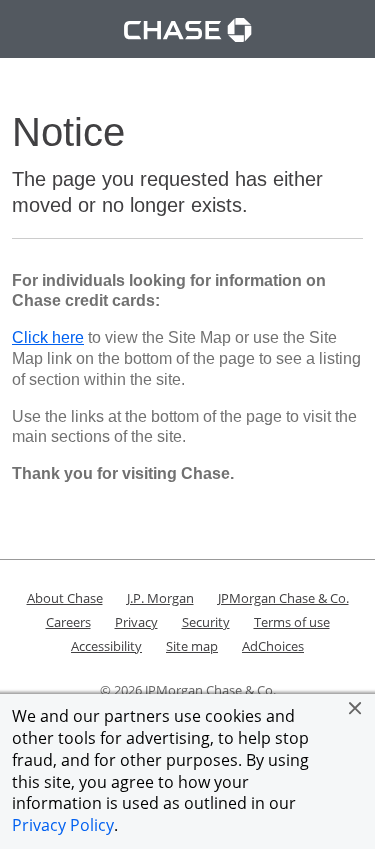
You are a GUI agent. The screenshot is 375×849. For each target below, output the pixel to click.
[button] (355, 708)
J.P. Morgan (160, 598)
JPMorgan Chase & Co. (283, 598)
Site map (192, 646)
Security (206, 622)
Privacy (136, 622)
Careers (68, 622)
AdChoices (273, 646)
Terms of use (292, 622)
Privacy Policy (63, 825)
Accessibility (106, 646)
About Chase (65, 598)
